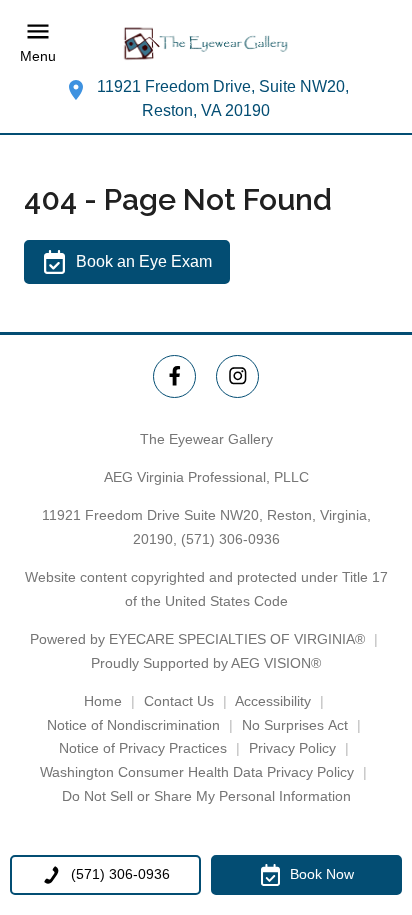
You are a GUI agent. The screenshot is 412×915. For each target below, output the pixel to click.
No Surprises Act (295, 725)
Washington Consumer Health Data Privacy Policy (197, 772)
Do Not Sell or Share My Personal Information (206, 796)
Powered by (197, 639)
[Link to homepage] (206, 43)
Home (103, 701)
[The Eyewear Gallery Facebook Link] (174, 376)
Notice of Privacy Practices (143, 748)
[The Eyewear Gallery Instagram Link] (237, 376)
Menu (38, 57)
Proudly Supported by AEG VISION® (206, 663)
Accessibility (273, 701)
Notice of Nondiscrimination (133, 725)
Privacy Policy (292, 748)
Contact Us (179, 701)
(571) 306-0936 (230, 539)
